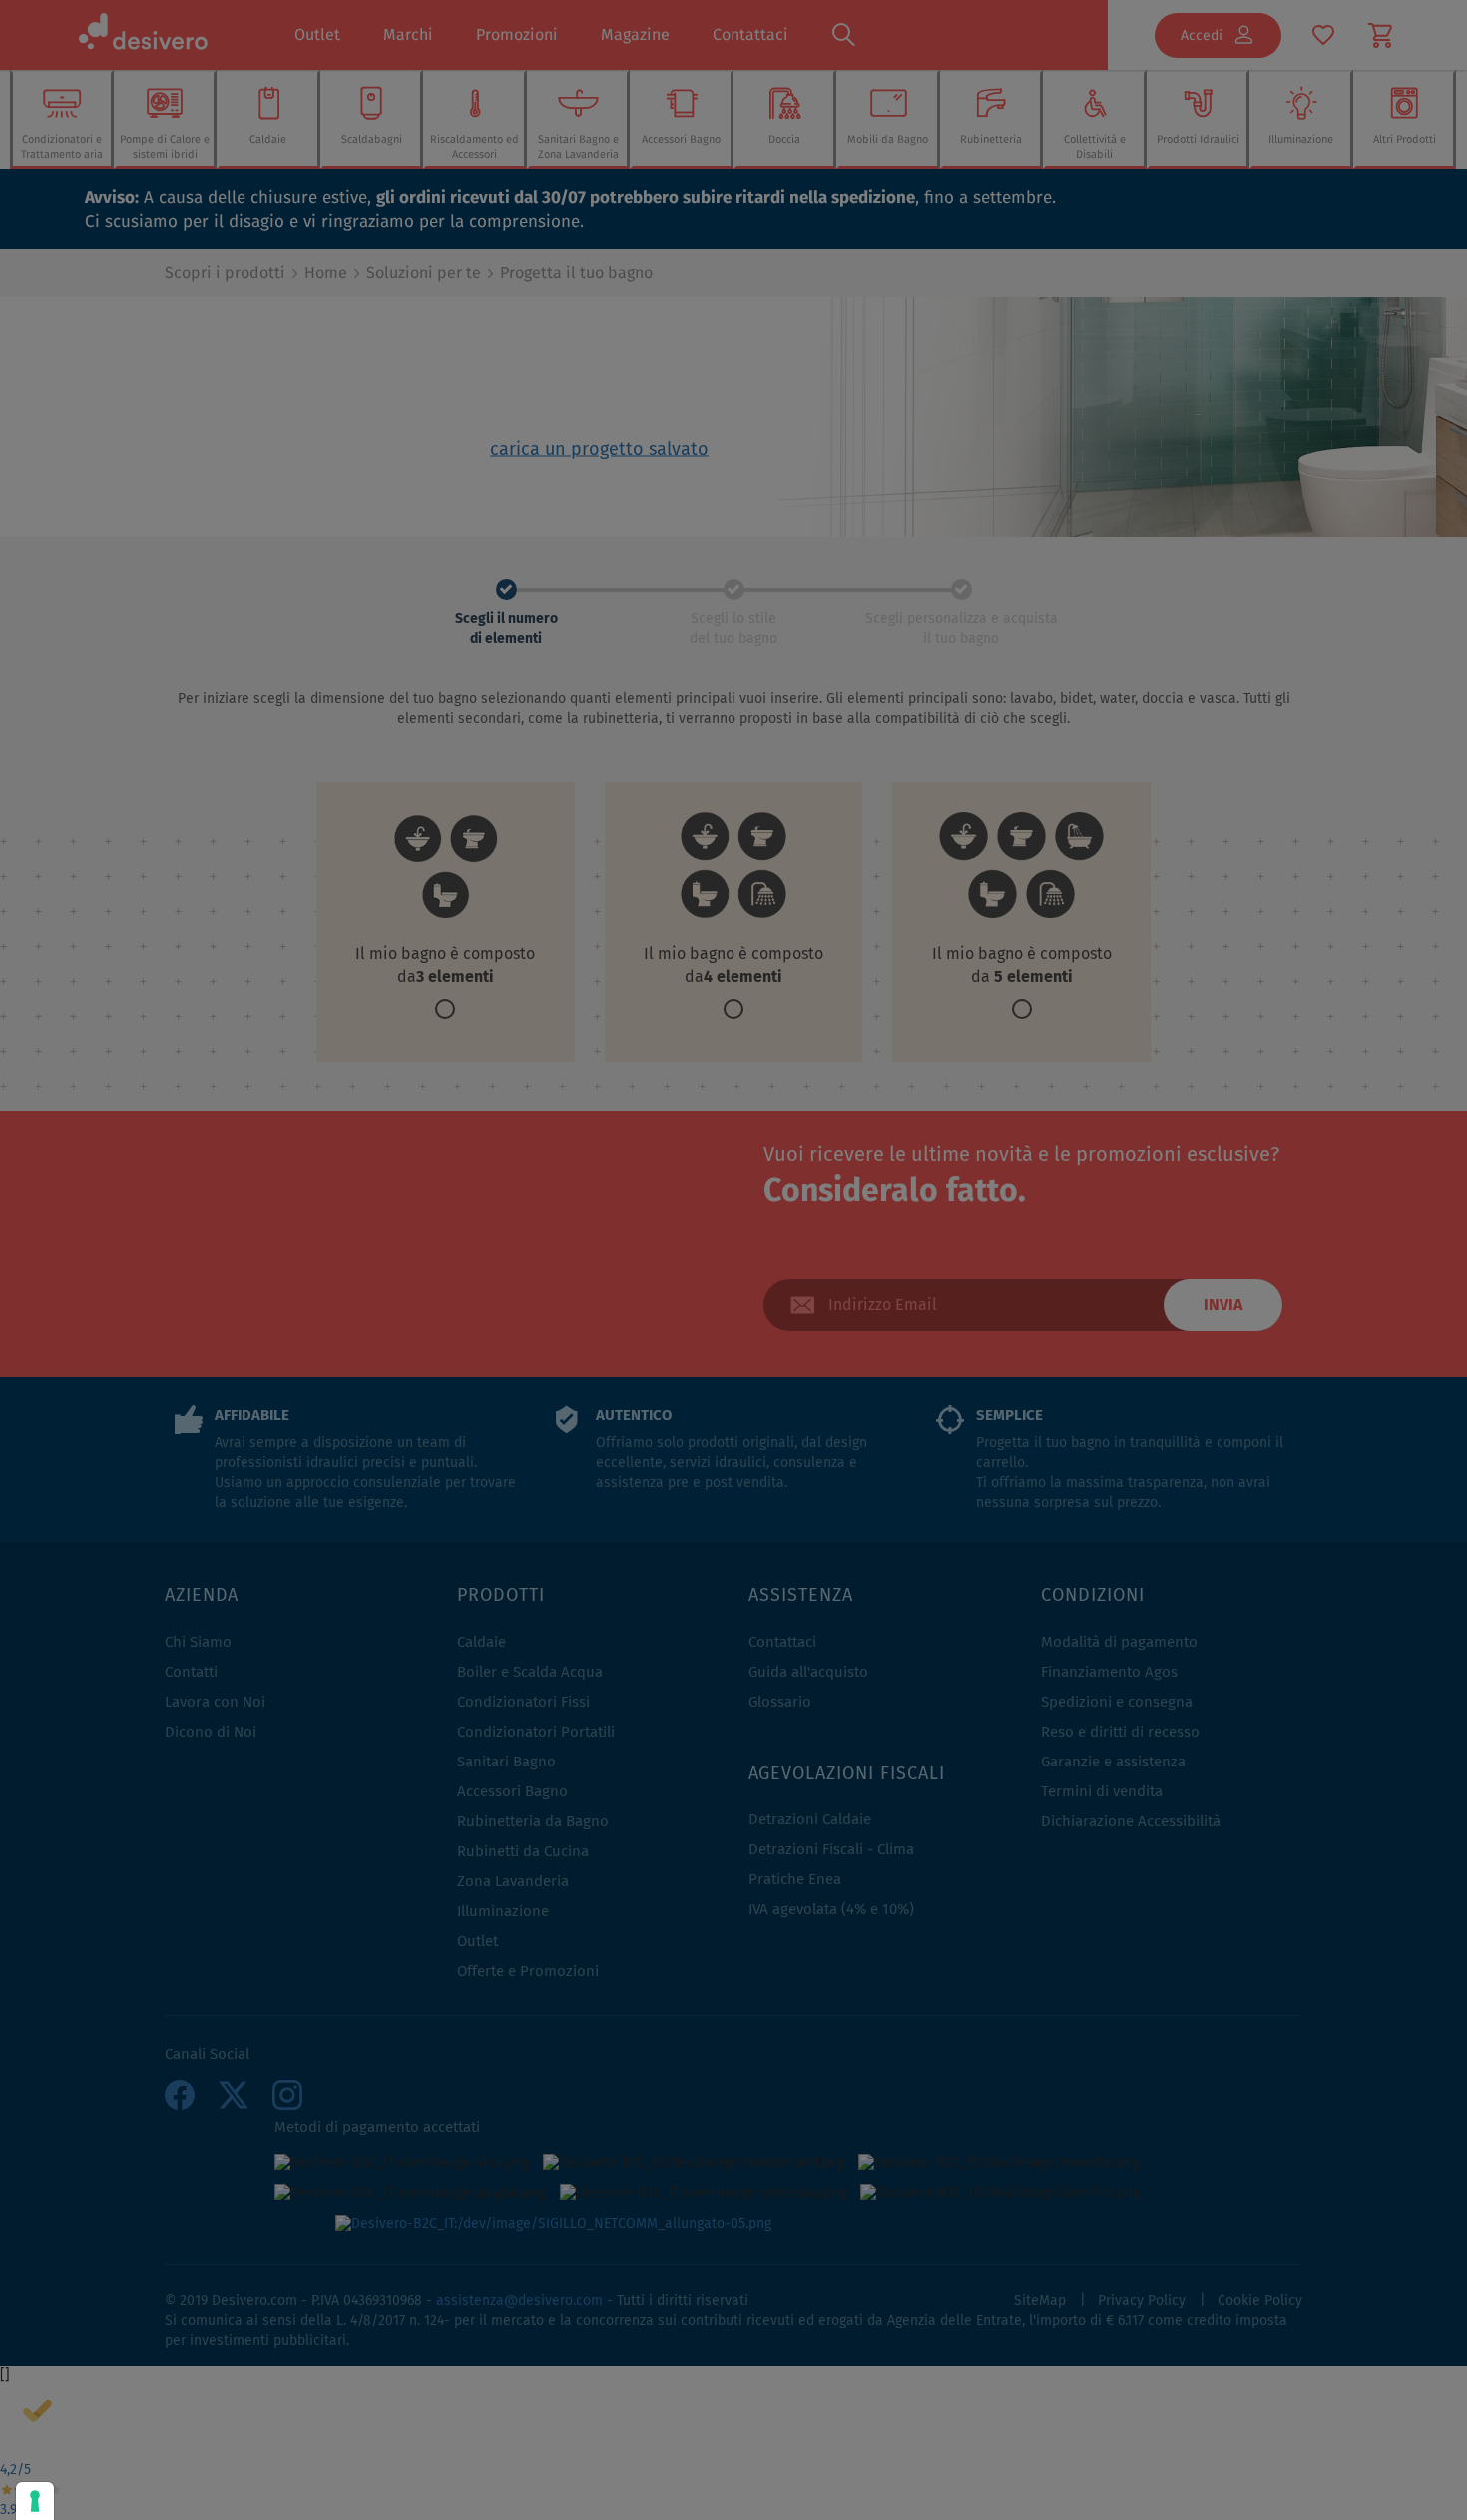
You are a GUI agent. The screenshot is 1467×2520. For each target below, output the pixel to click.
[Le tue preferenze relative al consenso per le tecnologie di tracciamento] (35, 2501)
